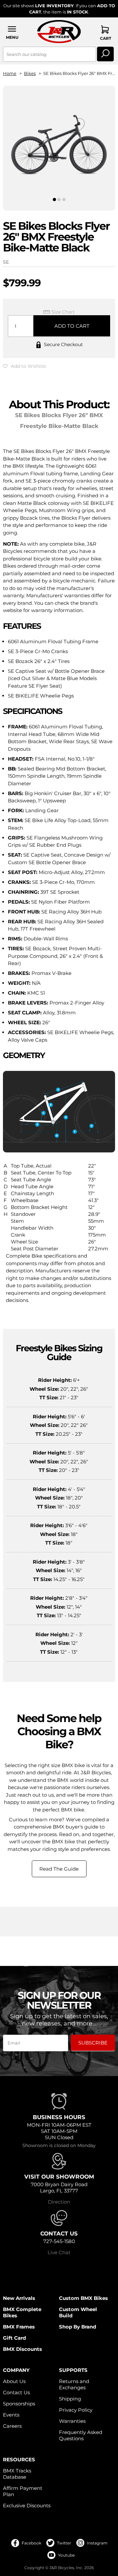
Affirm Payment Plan (23, 2491)
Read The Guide (59, 1869)
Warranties (72, 2421)
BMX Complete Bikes (22, 2312)
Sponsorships (19, 2404)
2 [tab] (59, 200)
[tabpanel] (59, 143)
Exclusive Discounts (27, 2505)
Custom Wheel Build (78, 2312)
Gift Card (14, 2338)
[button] (12, 32)
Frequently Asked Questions (81, 2435)
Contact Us (16, 2392)
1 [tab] (54, 200)
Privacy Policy (76, 2410)
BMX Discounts (22, 2349)
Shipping (70, 2399)
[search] (105, 54)
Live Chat (59, 2252)
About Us (14, 2381)
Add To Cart (72, 326)
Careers (12, 2426)
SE (6, 262)
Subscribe (93, 2043)
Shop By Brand (78, 2327)
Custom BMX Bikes (83, 2298)
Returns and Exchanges (74, 2384)
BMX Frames (19, 2327)
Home (10, 73)
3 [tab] (64, 200)
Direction (59, 2202)
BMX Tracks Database (17, 2474)
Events (11, 2415)
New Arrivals (19, 2298)
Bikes (30, 73)
